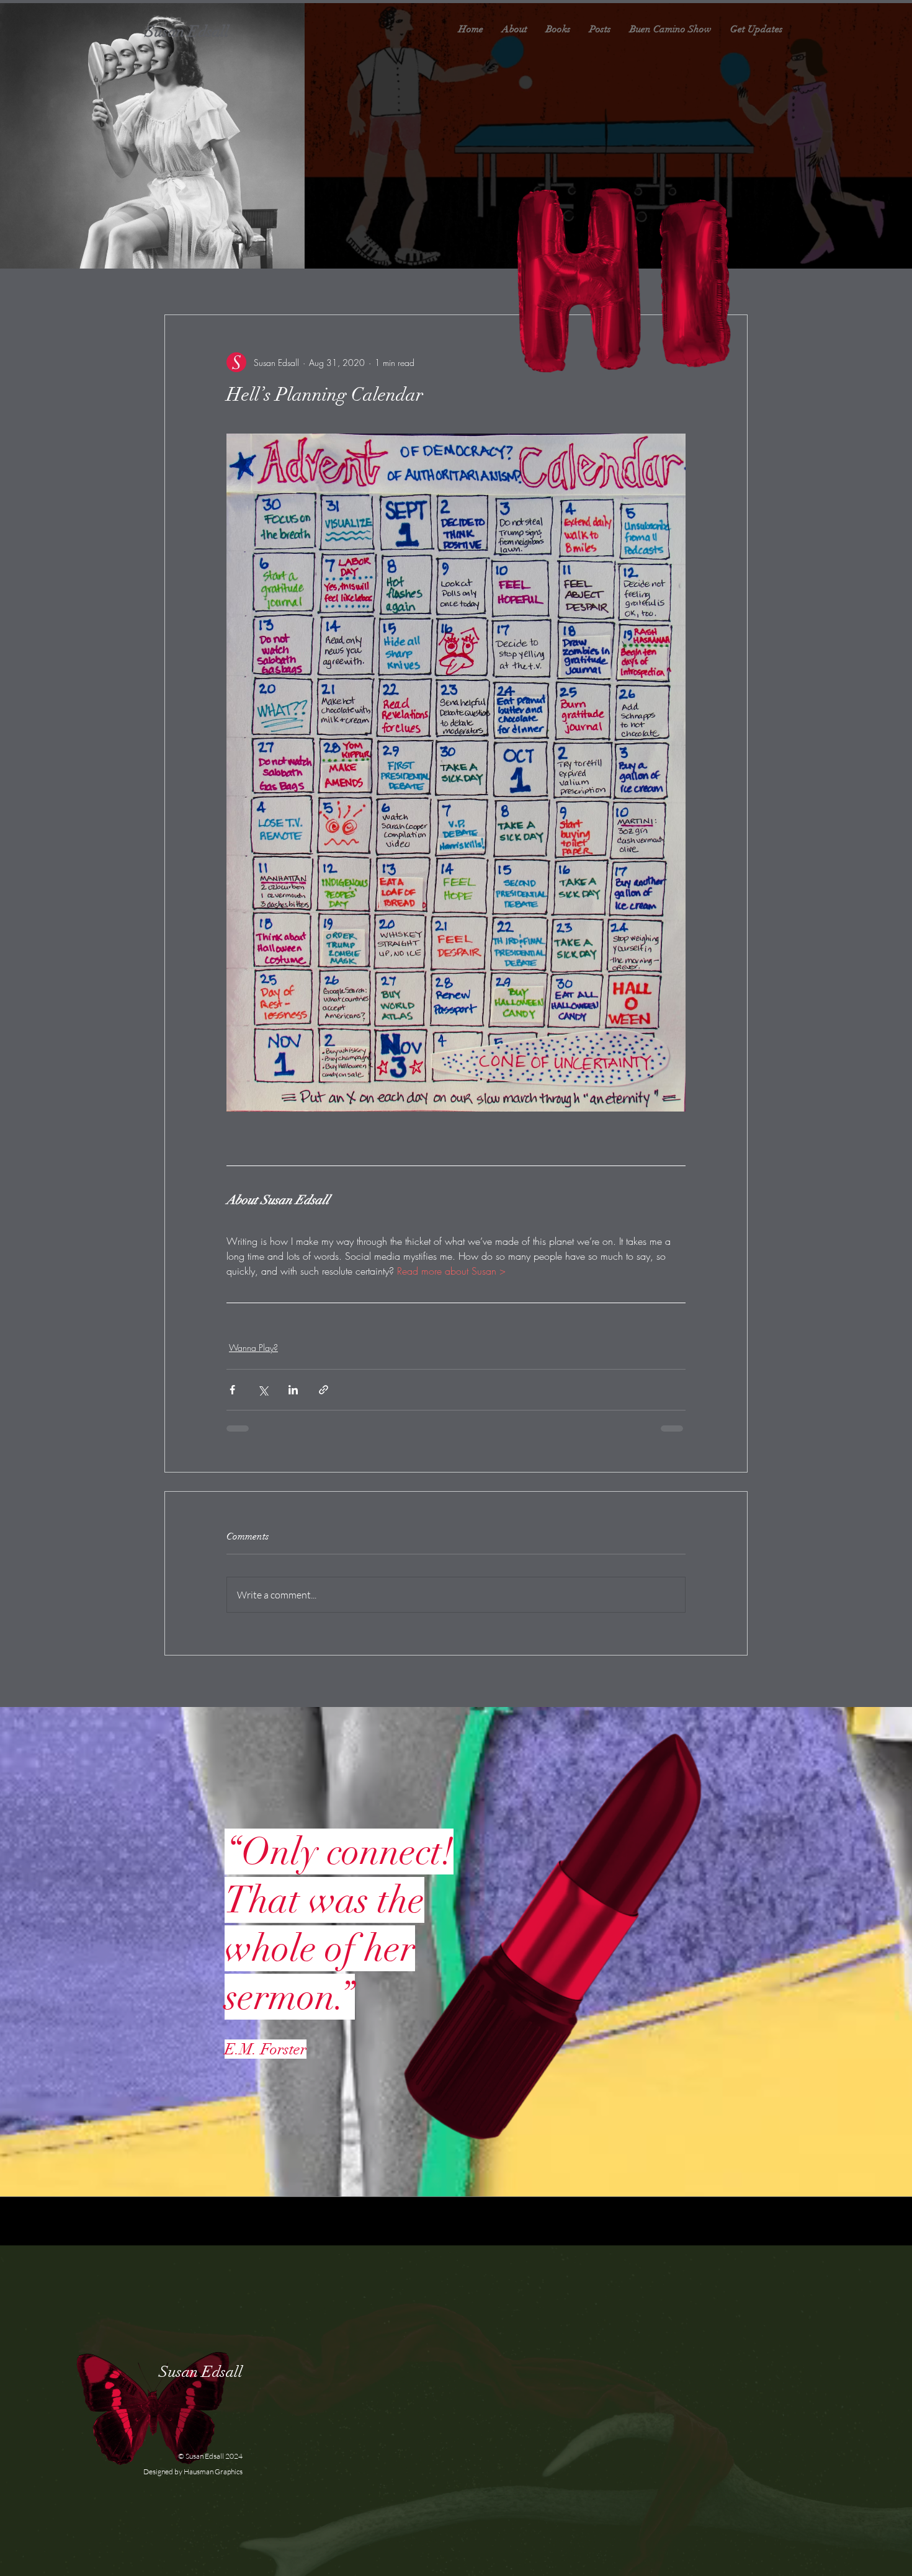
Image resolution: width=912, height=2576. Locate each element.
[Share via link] (324, 1390)
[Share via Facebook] (232, 1390)
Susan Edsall (189, 31)
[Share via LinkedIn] (293, 1390)
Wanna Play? (253, 1348)
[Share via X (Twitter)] (263, 1390)
